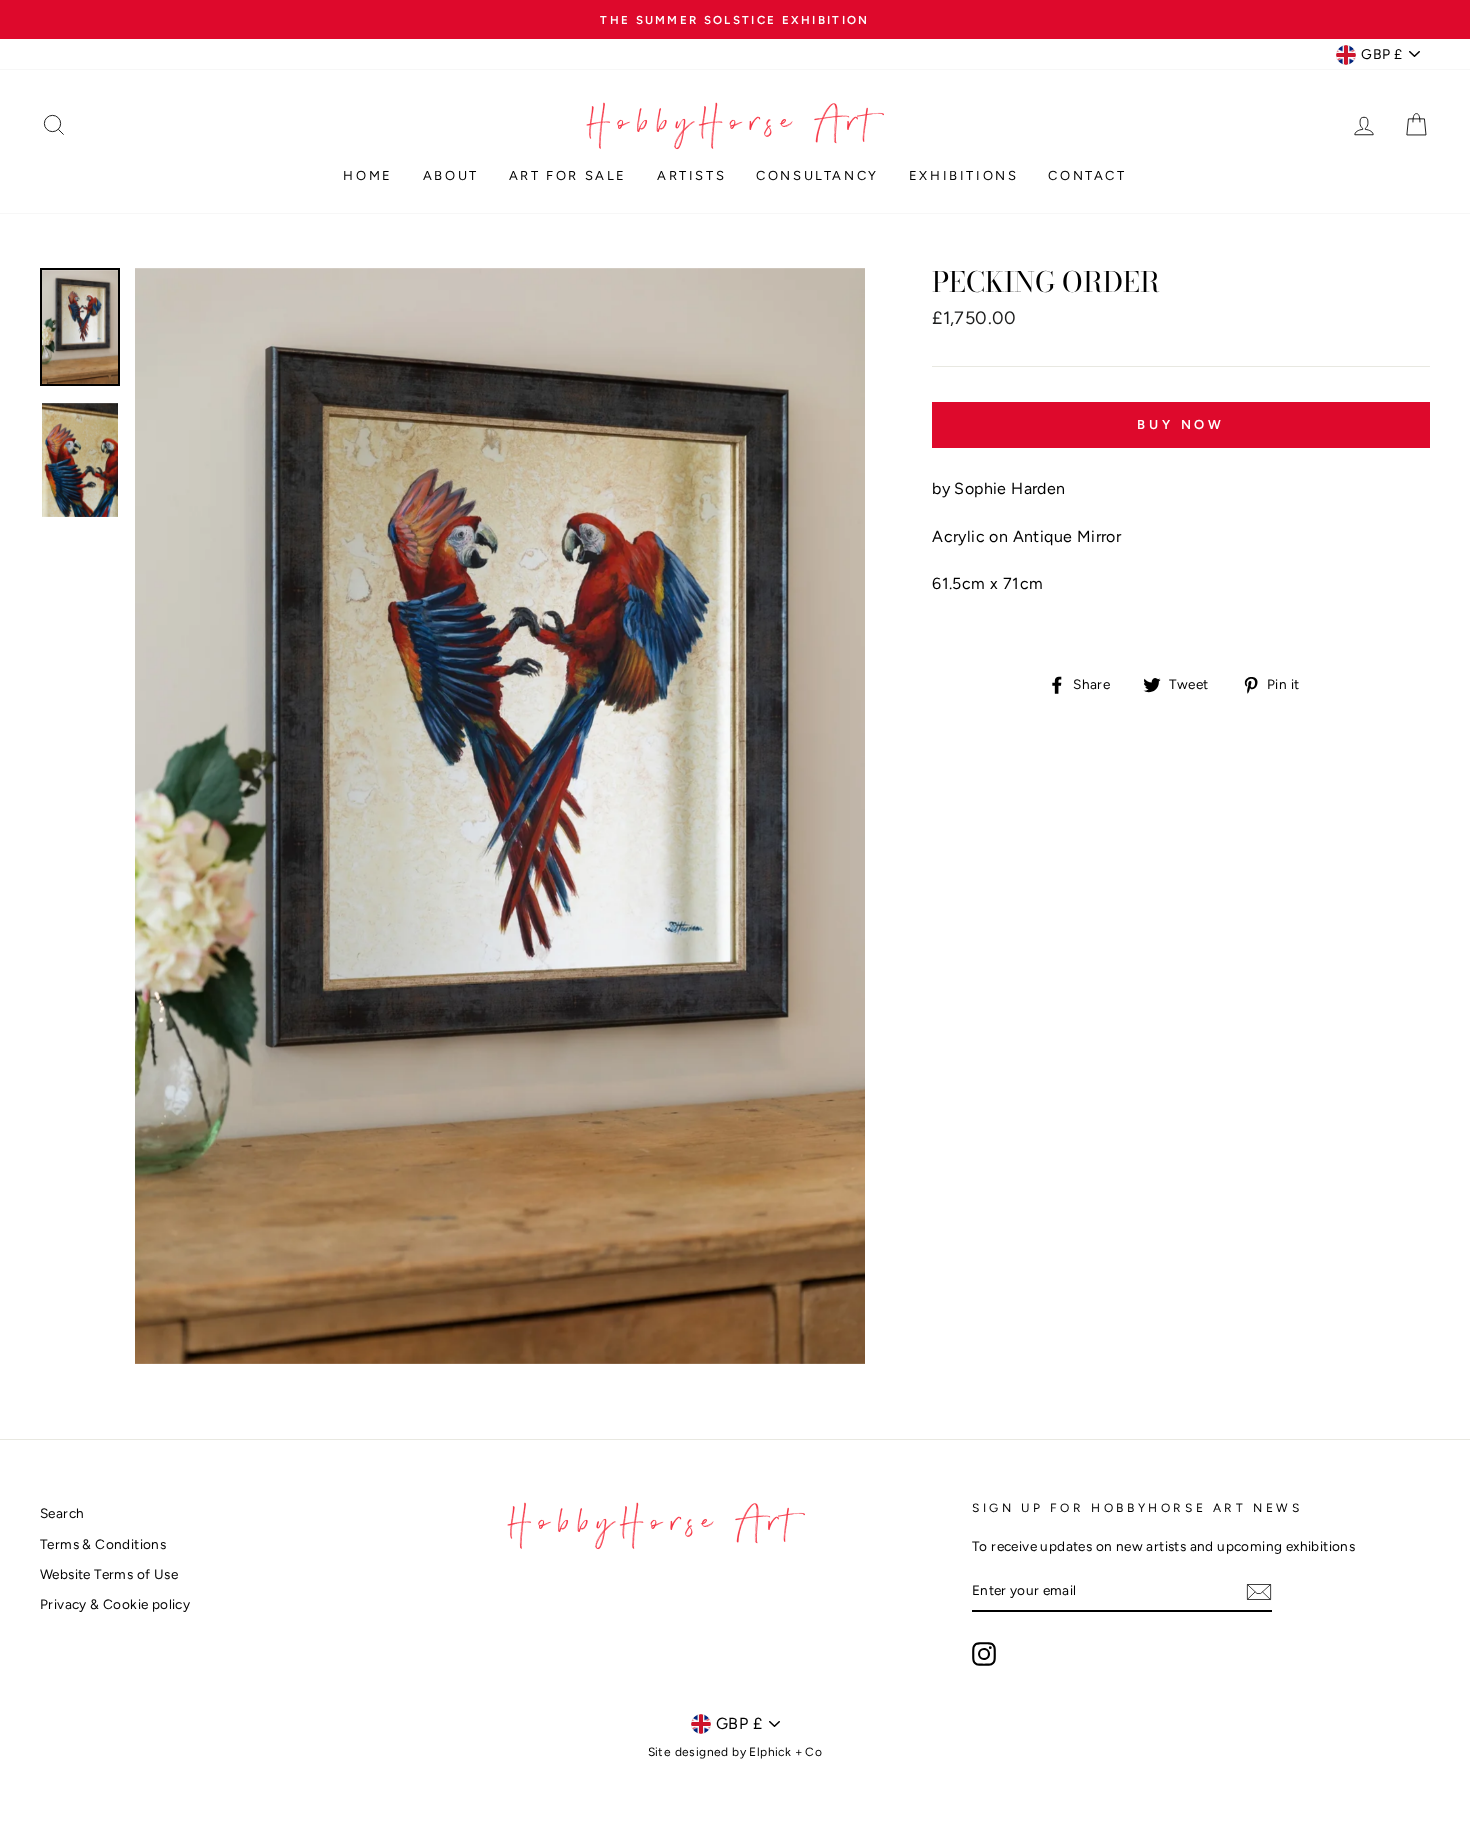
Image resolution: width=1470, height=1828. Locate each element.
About (451, 175)
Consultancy (817, 175)
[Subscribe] (1259, 1592)
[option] (735, 19)
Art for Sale (568, 175)
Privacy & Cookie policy (115, 1604)
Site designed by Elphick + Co (735, 1752)
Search (62, 1513)
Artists (691, 175)
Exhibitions (964, 175)
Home (367, 175)
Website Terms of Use (109, 1574)
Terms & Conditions (103, 1544)
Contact (1087, 175)
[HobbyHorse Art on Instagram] (984, 1654)
